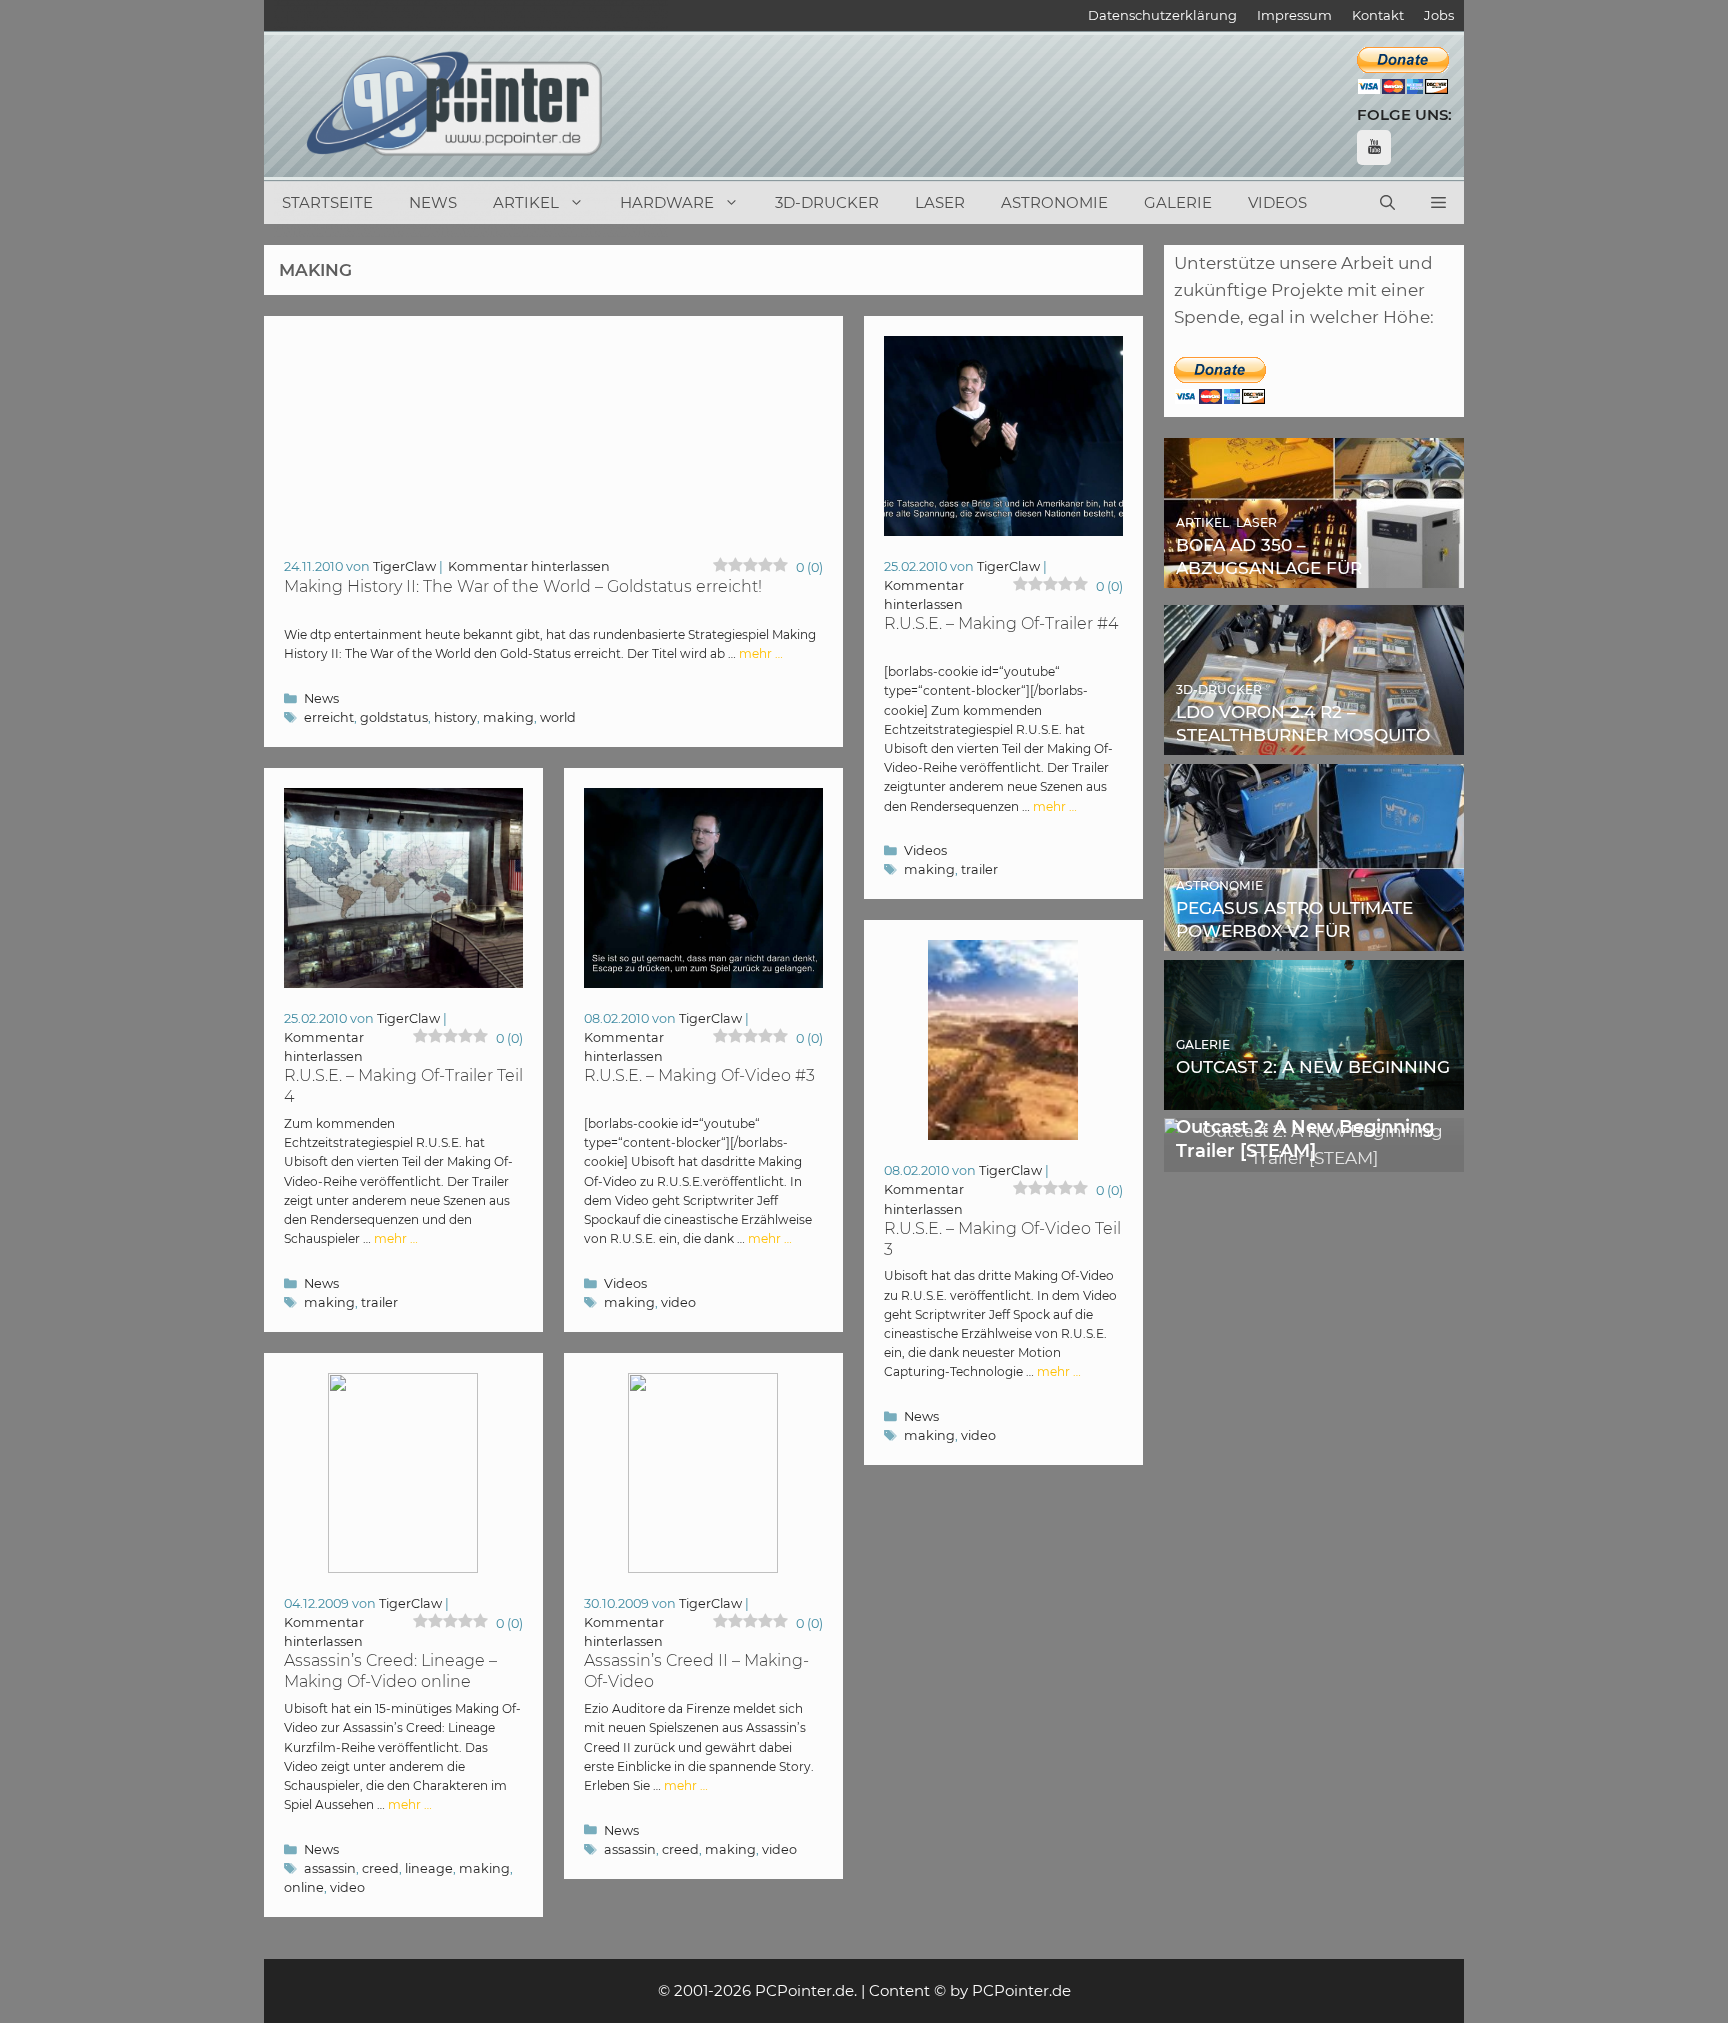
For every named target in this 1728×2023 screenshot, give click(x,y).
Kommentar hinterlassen (529, 566)
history (455, 717)
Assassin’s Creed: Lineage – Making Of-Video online (390, 1671)
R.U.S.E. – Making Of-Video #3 (699, 1075)
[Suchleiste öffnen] (1387, 203)
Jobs (1439, 15)
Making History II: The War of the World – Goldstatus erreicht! (523, 586)
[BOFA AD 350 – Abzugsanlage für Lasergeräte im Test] (1314, 574)
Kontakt (1378, 15)
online (304, 1887)
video (678, 1302)
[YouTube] (1374, 147)
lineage (429, 1868)
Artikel (526, 202)
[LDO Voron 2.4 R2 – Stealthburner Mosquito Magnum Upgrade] (1314, 741)
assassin (330, 1868)
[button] (1438, 203)
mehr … (761, 653)
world (558, 717)
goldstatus (394, 717)
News (433, 202)
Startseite (327, 202)
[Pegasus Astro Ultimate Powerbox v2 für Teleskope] (1314, 937)
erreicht (329, 717)
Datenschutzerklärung (1162, 15)
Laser (940, 202)
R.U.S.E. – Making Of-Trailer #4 (1001, 623)
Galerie (1178, 202)
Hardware (667, 202)
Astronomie (1054, 202)
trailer (979, 869)
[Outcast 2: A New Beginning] (1314, 1095)
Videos (1277, 202)
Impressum (1294, 15)
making (508, 717)
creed (380, 1868)
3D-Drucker (827, 202)
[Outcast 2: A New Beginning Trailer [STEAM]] (1314, 1158)
